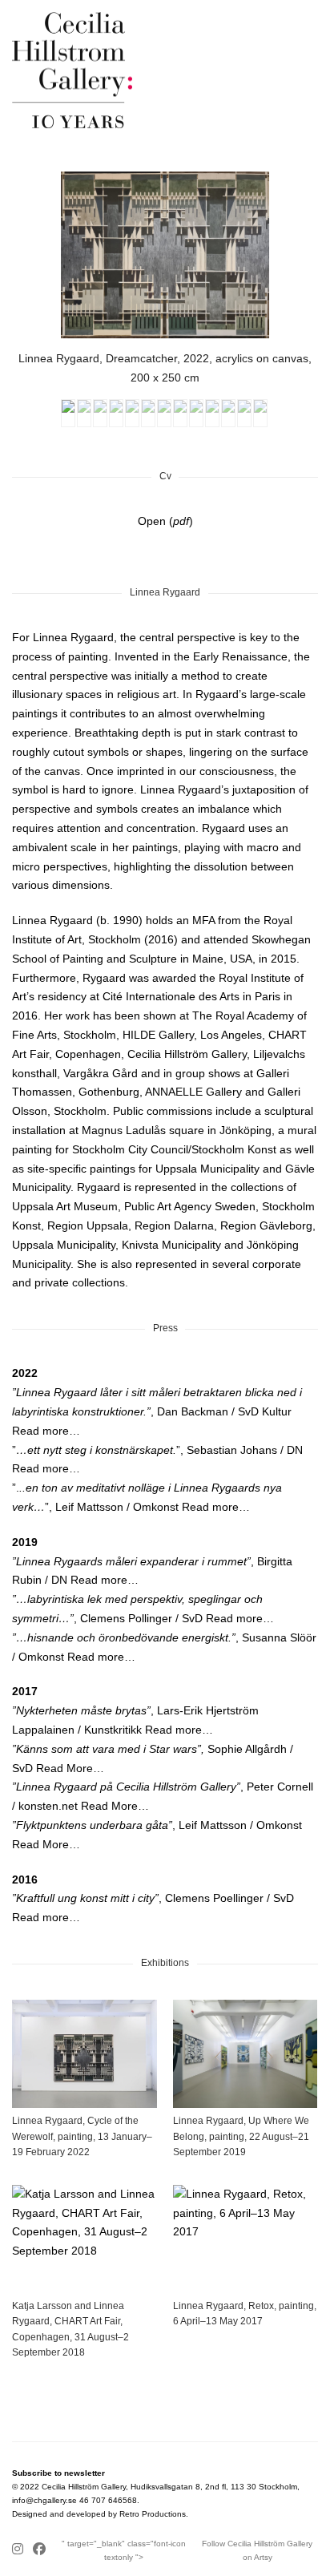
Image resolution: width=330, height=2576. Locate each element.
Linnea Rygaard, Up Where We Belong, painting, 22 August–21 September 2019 (241, 2136)
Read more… (46, 1431)
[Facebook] (39, 2550)
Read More (64, 1768)
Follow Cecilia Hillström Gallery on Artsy (257, 2550)
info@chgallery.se (44, 2500)
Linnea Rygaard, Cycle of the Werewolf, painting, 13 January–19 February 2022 (82, 2136)
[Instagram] (20, 2550)
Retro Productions (153, 2514)
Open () (165, 521)
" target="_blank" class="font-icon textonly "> (124, 2550)
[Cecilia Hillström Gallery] (165, 70)
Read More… (115, 1806)
